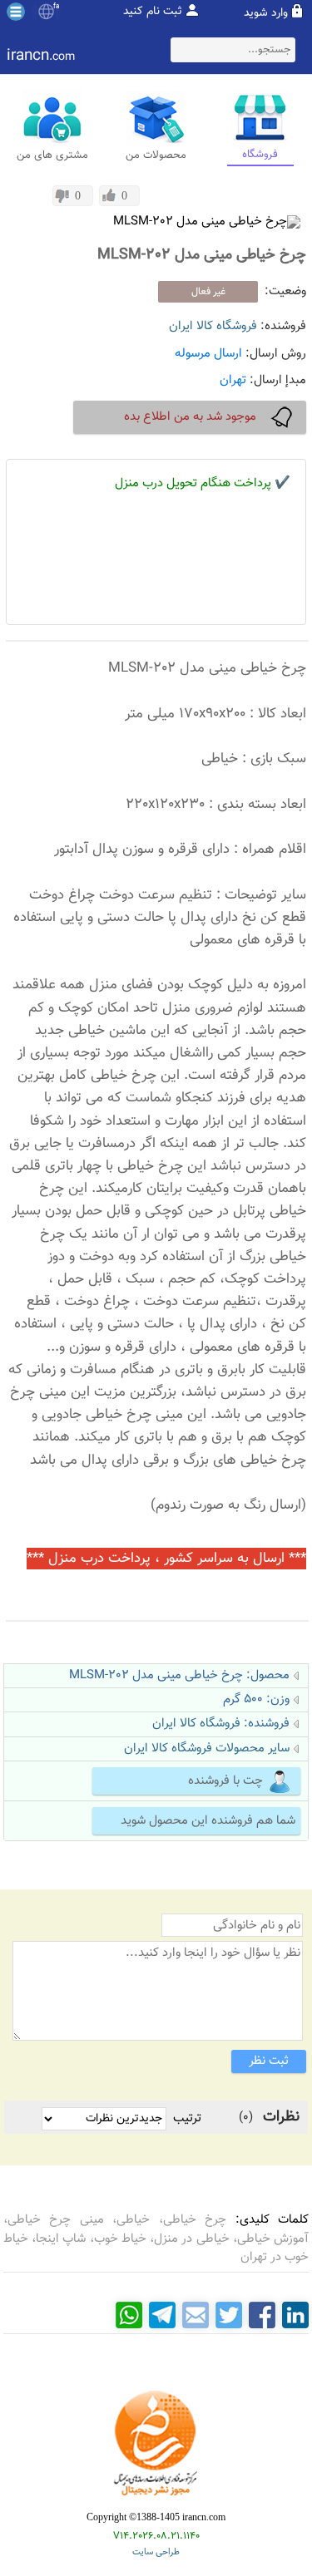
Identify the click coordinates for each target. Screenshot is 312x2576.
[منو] (16, 12)
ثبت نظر (269, 2061)
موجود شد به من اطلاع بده (190, 417)
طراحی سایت (156, 2552)
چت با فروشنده (225, 1781)
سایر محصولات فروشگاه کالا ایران (207, 1749)
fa (56, 7)
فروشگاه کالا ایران (213, 326)
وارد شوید (266, 13)
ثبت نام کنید (153, 12)
